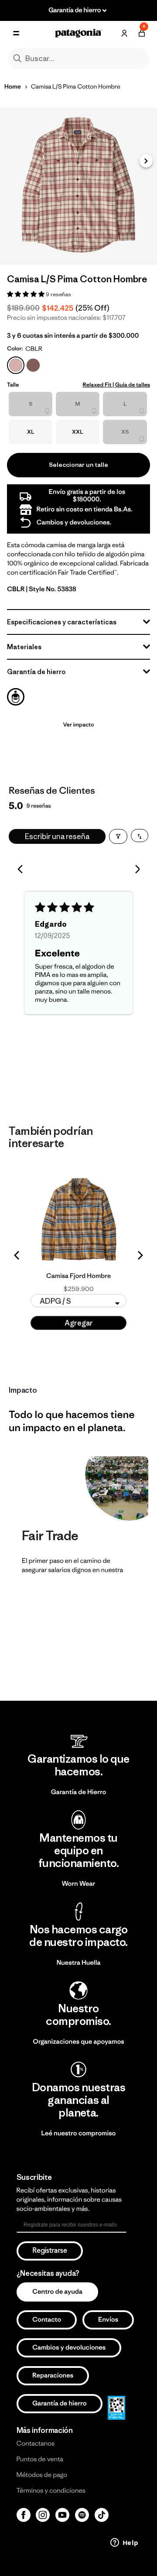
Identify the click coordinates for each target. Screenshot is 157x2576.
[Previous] (23, 870)
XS (125, 432)
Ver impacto (78, 724)
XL (31, 432)
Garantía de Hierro (79, 1792)
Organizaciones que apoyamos (78, 2042)
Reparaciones (53, 2376)
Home (13, 86)
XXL (78, 432)
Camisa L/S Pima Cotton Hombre (76, 86)
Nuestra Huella (79, 1963)
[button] (146, 161)
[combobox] (78, 58)
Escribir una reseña (57, 836)
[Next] (134, 870)
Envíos (108, 2320)
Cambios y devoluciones (69, 2348)
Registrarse (50, 2251)
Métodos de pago (42, 2475)
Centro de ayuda (57, 2292)
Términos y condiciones (51, 2491)
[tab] (16, 697)
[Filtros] (118, 836)
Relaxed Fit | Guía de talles (116, 385)
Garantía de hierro (60, 2403)
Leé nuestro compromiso (79, 2133)
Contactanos (36, 2444)
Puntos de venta (40, 2459)
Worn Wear (79, 1884)
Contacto (47, 2320)
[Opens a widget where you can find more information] (124, 2543)
